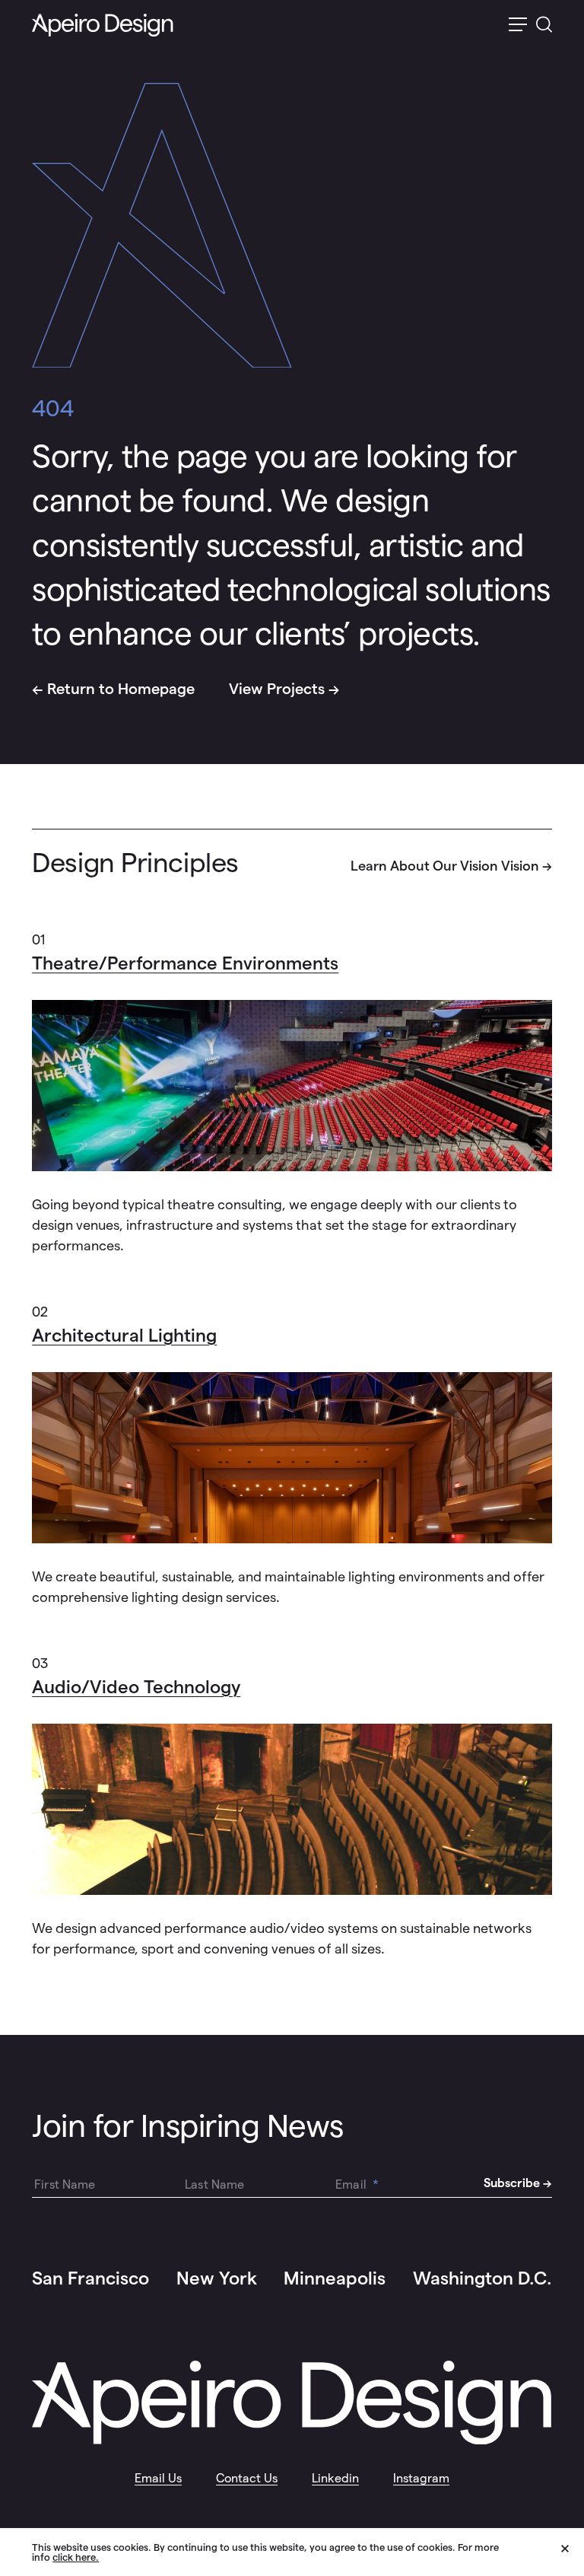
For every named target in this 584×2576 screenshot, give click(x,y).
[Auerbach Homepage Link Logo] (103, 25)
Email (357, 2184)
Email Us (158, 2478)
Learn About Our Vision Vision (445, 866)
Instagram (421, 2478)
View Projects (277, 689)
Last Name (214, 2184)
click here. (76, 2557)
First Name (65, 2184)
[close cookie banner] (573, 2551)
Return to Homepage (121, 689)
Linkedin (335, 2478)
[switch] (518, 25)
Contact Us (247, 2478)
